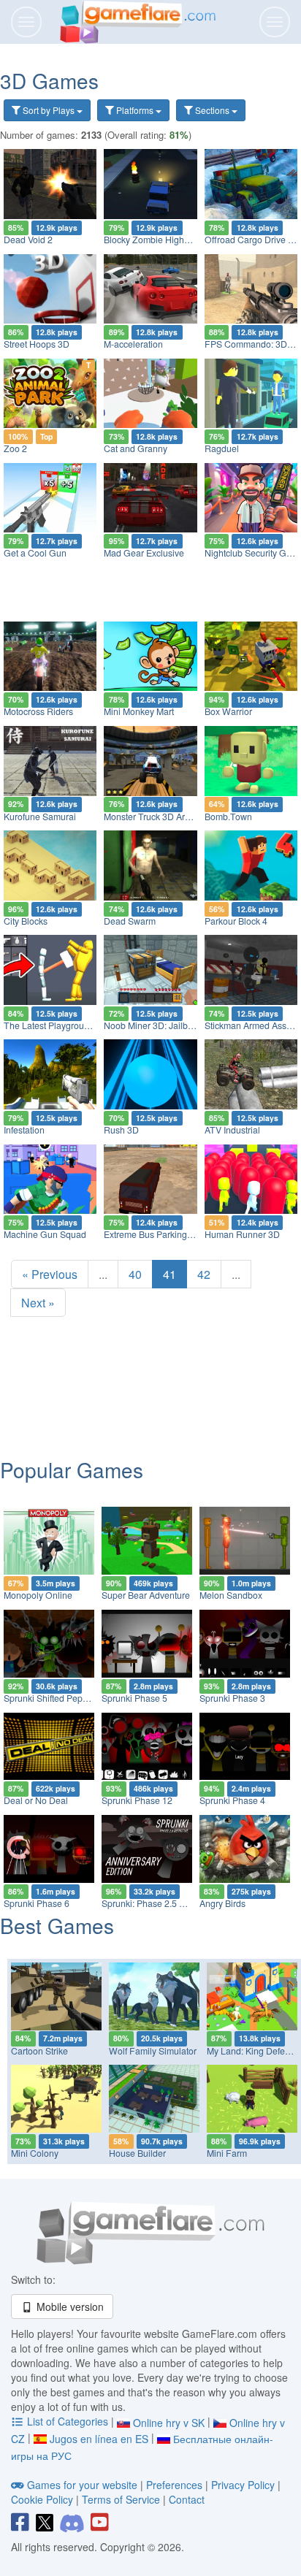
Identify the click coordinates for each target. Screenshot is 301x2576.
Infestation (24, 1130)
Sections (212, 110)
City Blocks (26, 921)
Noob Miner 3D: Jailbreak (155, 1025)
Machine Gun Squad (45, 1234)
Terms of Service (121, 2499)
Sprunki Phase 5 (134, 1698)
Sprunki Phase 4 (232, 1800)
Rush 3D (121, 1130)
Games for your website (82, 2485)
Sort (47, 110)
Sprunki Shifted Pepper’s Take (64, 1698)
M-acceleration (133, 344)
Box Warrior (228, 711)
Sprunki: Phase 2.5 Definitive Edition (174, 1903)
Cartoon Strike (39, 2051)
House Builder (137, 2153)
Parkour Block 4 (236, 921)
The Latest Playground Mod (59, 1025)
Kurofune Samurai (40, 817)
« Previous (50, 1274)
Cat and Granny (136, 448)
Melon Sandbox (231, 1595)
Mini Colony (35, 2153)
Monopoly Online (38, 1595)
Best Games (57, 1925)
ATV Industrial (232, 1130)
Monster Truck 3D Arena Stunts (165, 817)
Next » (38, 1303)
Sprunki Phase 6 (37, 1903)
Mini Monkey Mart (139, 711)
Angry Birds (222, 1903)
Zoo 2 (15, 448)
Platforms (135, 110)
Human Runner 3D (242, 1234)
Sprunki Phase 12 (137, 1800)
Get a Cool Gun (35, 553)
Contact (187, 2499)
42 (204, 1274)
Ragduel (222, 448)
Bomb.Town (228, 817)
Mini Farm (227, 2153)
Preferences (176, 2485)
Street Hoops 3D (37, 344)
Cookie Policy (42, 2499)
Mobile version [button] (69, 2306)
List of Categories (68, 2421)
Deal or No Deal (36, 1800)
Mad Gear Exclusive (144, 553)
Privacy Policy (243, 2485)
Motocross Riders (38, 711)
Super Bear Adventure (146, 1595)
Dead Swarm (130, 921)
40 (135, 1274)
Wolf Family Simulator (153, 2051)
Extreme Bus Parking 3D (152, 1234)
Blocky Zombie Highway (152, 240)
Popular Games (72, 1469)
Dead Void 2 (28, 240)
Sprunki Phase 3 (232, 1698)
